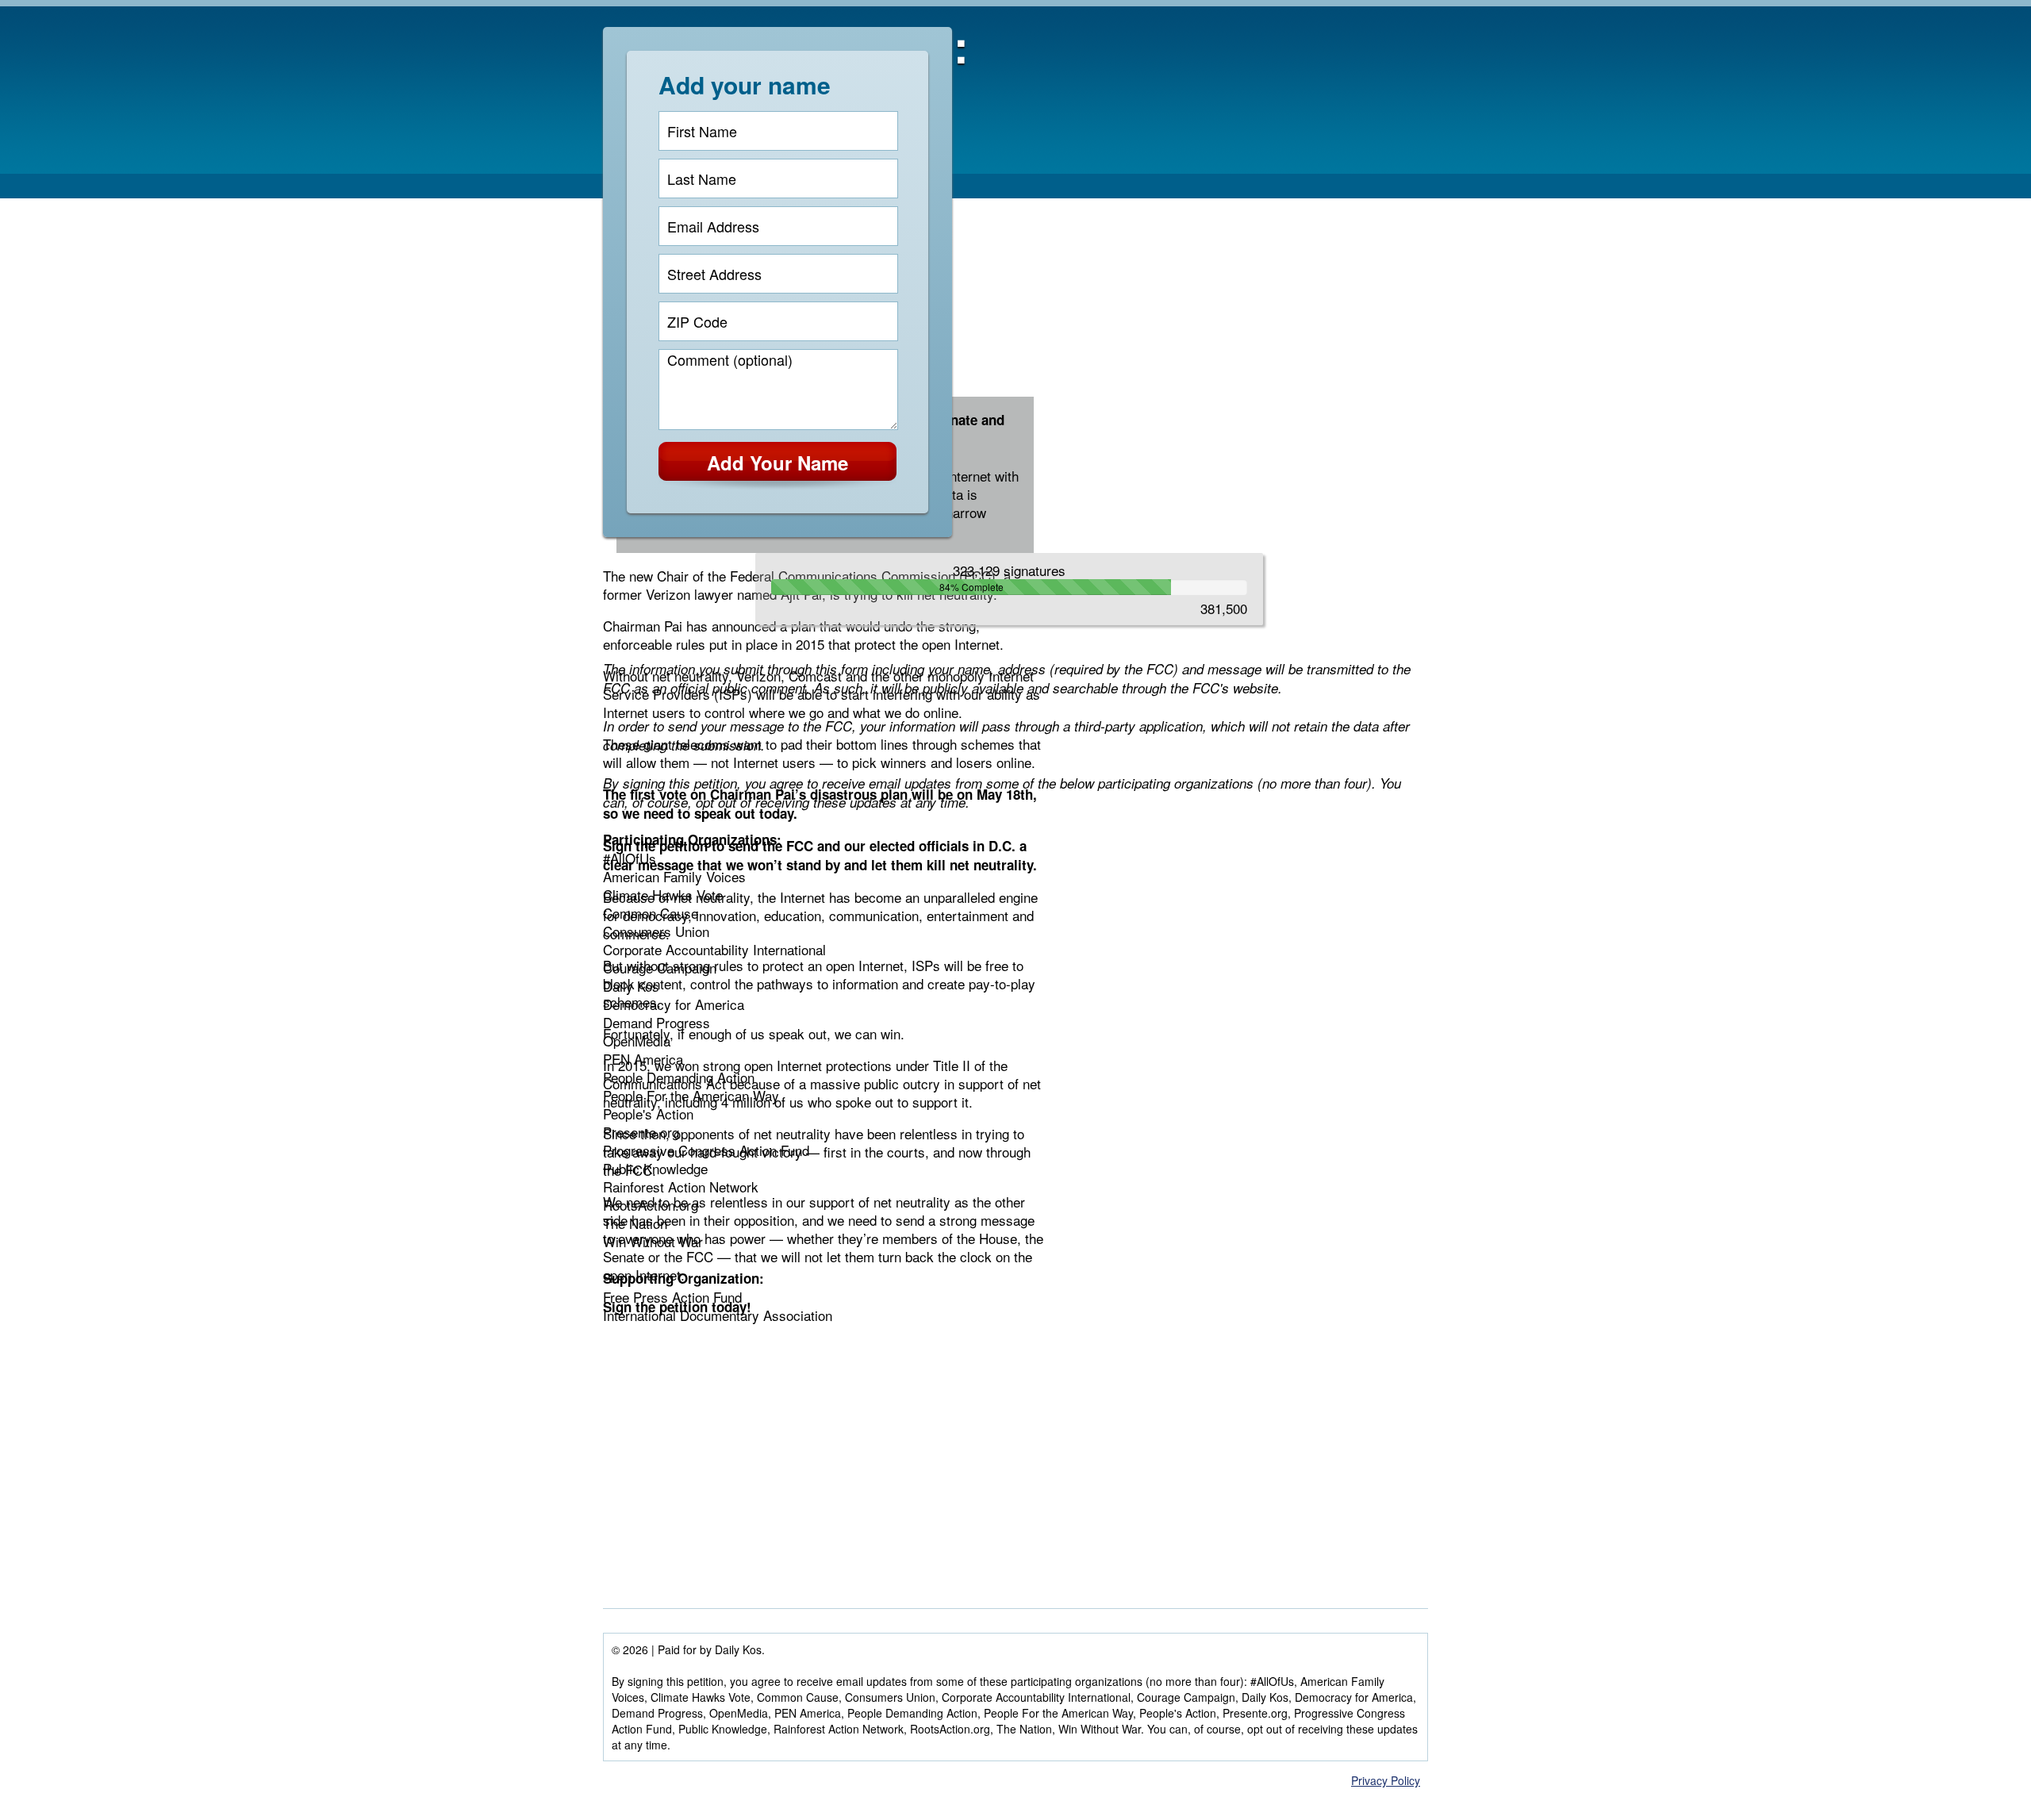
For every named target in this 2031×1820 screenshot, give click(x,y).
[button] (777, 468)
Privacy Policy (1386, 1780)
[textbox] (778, 131)
